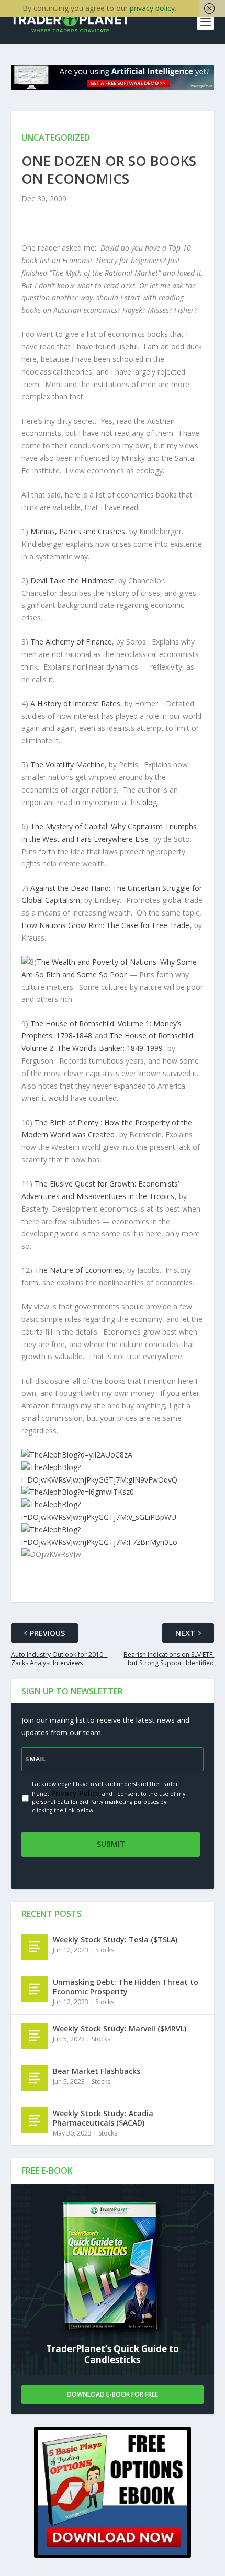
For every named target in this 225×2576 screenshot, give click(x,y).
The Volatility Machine (67, 765)
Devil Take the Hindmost (72, 580)
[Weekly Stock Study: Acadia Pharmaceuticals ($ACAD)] (35, 2120)
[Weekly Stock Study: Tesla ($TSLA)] (35, 1947)
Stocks (105, 1950)
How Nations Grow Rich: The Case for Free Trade (105, 925)
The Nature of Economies (78, 1270)
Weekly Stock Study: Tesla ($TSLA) (115, 1940)
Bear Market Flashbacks (97, 2071)
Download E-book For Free (113, 2394)
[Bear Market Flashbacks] (35, 2078)
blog (150, 802)
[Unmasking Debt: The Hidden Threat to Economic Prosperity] (35, 1989)
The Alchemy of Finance (71, 642)
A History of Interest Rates (75, 703)
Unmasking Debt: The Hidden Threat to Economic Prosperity (126, 1987)
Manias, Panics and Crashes (78, 531)
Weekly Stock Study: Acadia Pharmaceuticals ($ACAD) (103, 2118)
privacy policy (152, 8)
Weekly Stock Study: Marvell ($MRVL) (120, 2029)
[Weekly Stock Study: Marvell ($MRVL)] (35, 2036)
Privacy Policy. (76, 1793)
